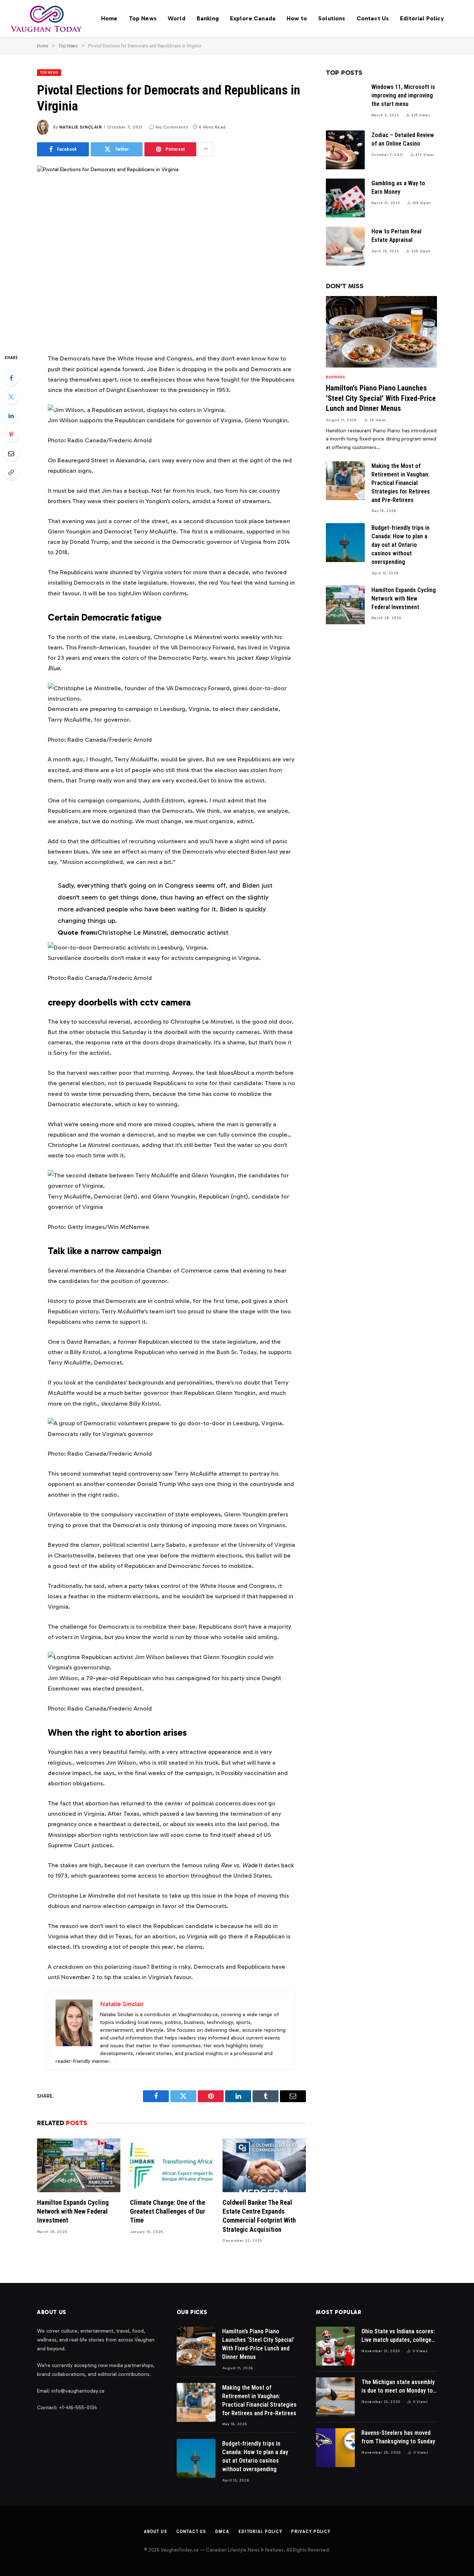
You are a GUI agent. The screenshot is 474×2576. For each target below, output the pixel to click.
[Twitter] (11, 397)
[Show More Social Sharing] (206, 149)
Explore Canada (253, 18)
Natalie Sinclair (81, 127)
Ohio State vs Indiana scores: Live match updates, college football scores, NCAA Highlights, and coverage (398, 2336)
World (177, 18)
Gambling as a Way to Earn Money (398, 187)
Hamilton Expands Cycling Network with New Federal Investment (73, 2211)
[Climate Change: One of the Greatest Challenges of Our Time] (172, 2165)
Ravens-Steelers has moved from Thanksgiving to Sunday (398, 2437)
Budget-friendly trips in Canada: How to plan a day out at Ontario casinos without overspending (400, 545)
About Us (155, 2531)
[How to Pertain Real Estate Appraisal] (345, 246)
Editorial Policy (422, 18)
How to (297, 18)
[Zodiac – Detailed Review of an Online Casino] (345, 150)
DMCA (222, 2531)
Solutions (332, 18)
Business (335, 377)
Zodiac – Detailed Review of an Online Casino (403, 139)
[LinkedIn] (11, 416)
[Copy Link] (11, 472)
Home (109, 18)
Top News (143, 18)
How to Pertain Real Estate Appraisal (396, 236)
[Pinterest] (11, 435)
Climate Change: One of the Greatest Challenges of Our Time (168, 2211)
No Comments (172, 127)
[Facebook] (11, 378)
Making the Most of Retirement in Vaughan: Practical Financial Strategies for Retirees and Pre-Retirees (401, 483)
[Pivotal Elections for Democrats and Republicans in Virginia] (171, 253)
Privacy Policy (311, 2531)
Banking (208, 18)
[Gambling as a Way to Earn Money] (345, 198)
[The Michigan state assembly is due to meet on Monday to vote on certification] (335, 2397)
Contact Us (373, 18)
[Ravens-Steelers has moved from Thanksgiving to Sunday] (335, 2448)
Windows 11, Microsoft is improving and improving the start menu (403, 95)
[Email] (11, 453)
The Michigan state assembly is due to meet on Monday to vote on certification (398, 2387)
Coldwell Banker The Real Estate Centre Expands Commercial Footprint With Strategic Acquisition (259, 2216)
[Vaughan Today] (47, 19)
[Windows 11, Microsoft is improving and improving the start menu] (345, 102)
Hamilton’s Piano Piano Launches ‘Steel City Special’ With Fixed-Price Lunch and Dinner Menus (381, 398)
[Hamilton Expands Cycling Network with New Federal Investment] (79, 2165)
